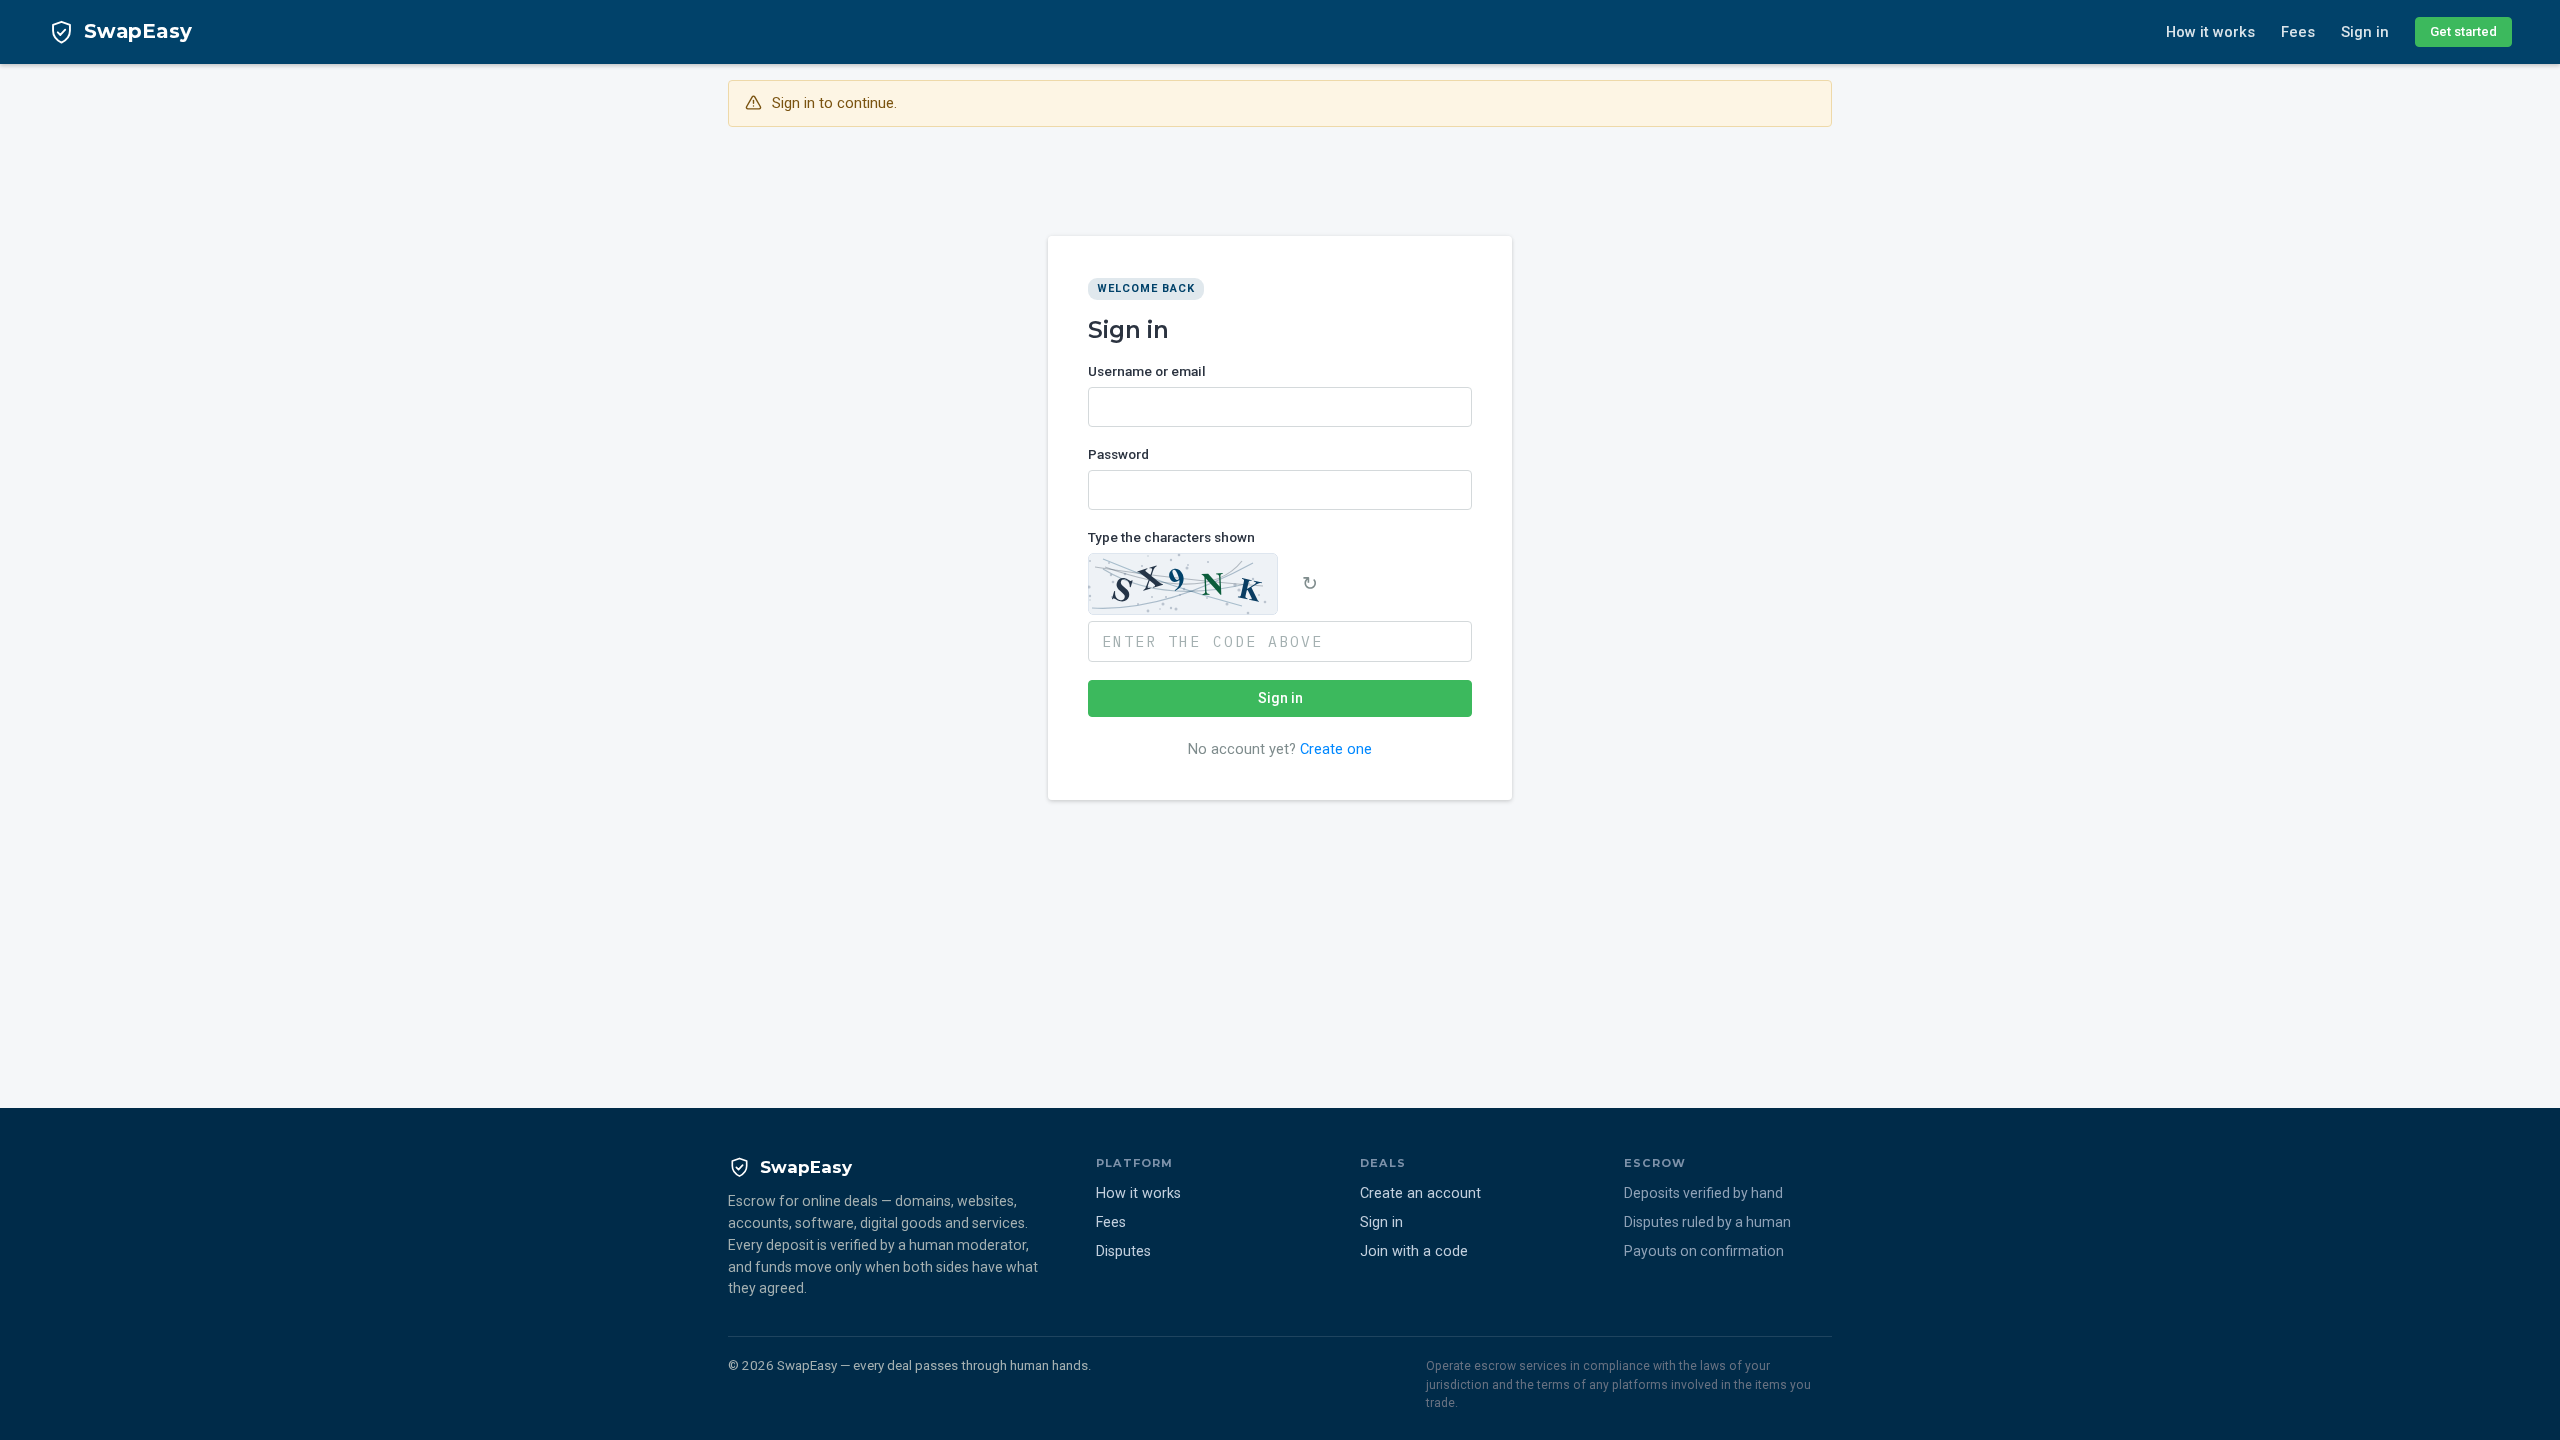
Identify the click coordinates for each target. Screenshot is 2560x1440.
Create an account (1420, 1193)
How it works (2210, 32)
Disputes (1123, 1251)
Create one (1336, 749)
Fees (2298, 32)
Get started (2463, 31)
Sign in (2365, 32)
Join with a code (1414, 1251)
